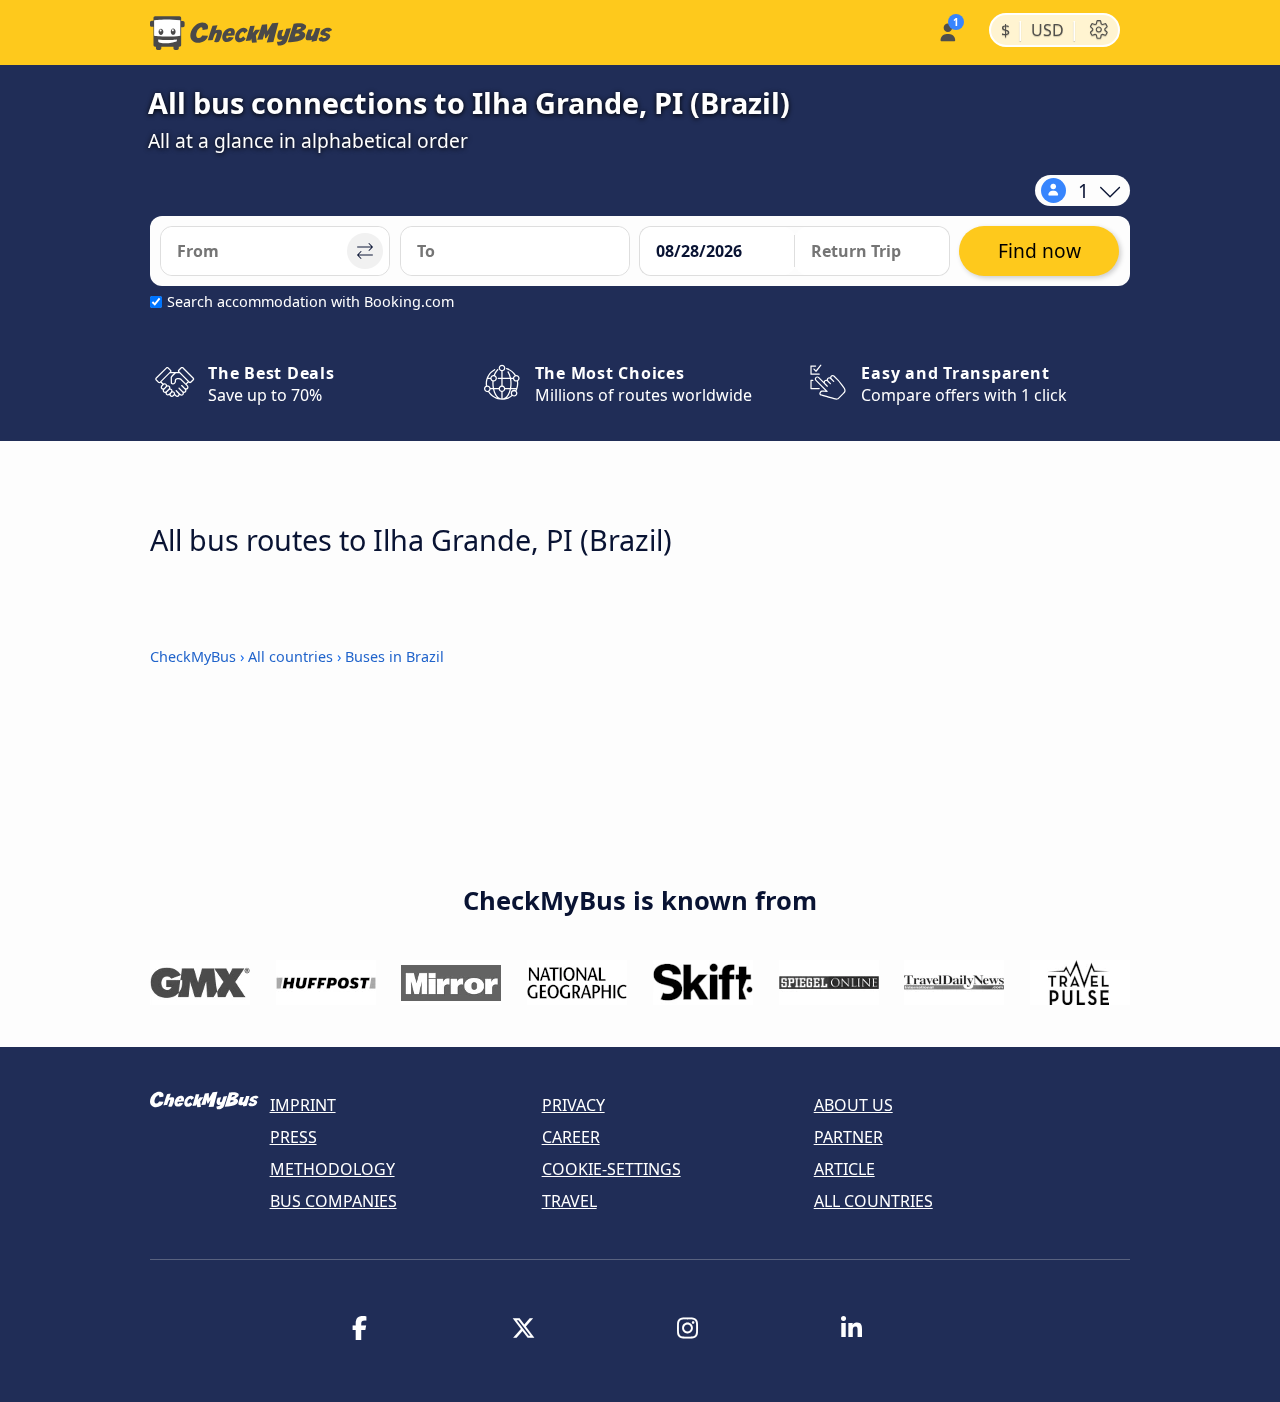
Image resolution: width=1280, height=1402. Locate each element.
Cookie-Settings (611, 1169)
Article (844, 1169)
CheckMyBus (193, 656)
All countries (290, 656)
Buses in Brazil (394, 656)
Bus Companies (333, 1201)
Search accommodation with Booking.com (310, 301)
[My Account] (946, 30)
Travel (569, 1201)
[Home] (241, 33)
